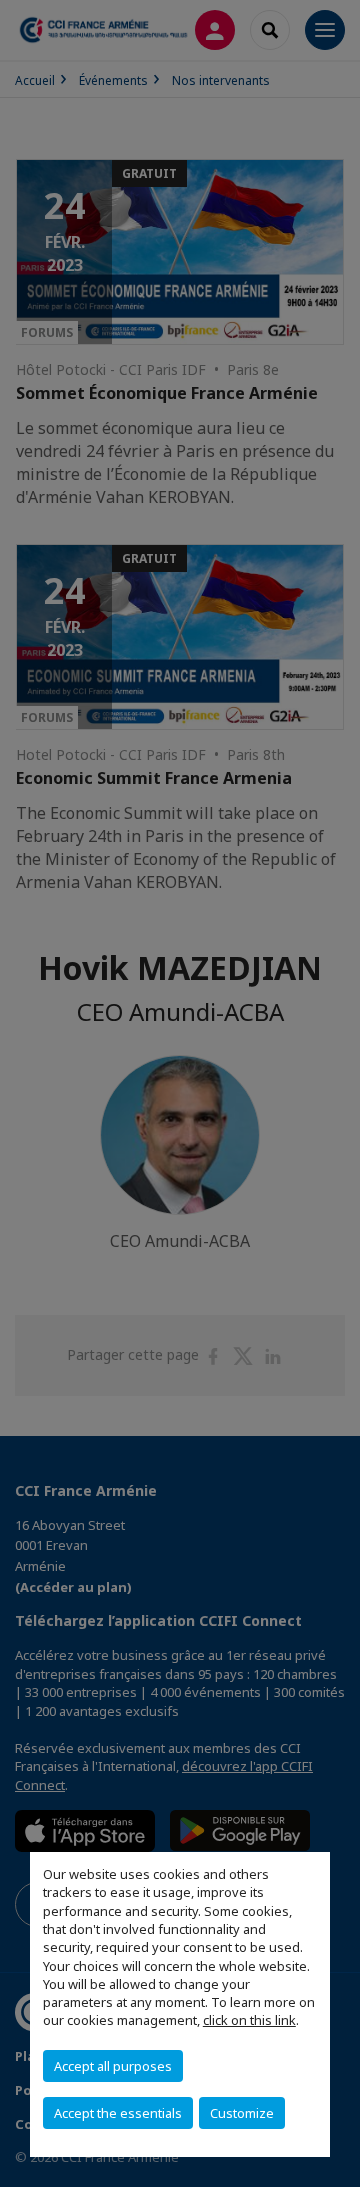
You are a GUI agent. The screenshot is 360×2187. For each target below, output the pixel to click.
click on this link (249, 2020)
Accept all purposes (113, 2066)
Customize (242, 2113)
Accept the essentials (118, 2113)
